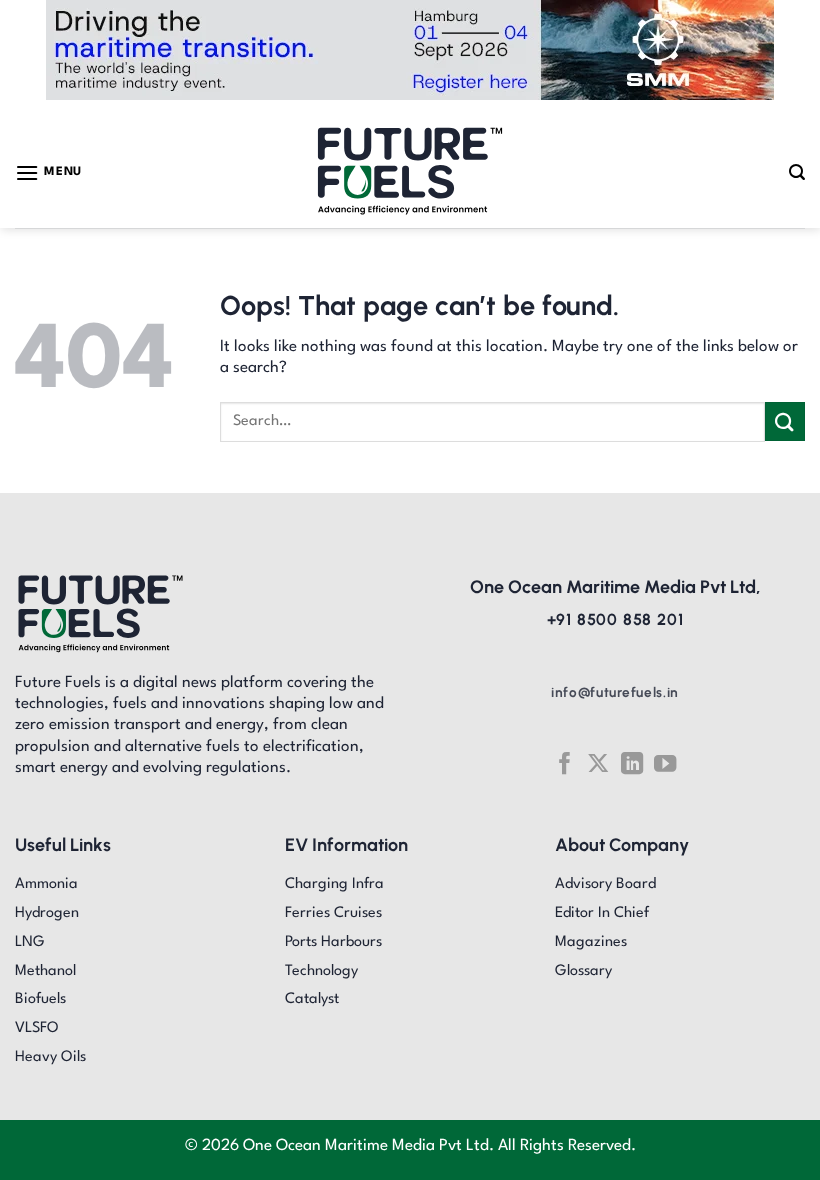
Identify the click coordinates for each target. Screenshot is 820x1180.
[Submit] (785, 421)
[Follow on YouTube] (665, 763)
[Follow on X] (598, 763)
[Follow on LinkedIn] (632, 763)
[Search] (797, 172)
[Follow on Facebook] (564, 763)
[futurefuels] (410, 172)
